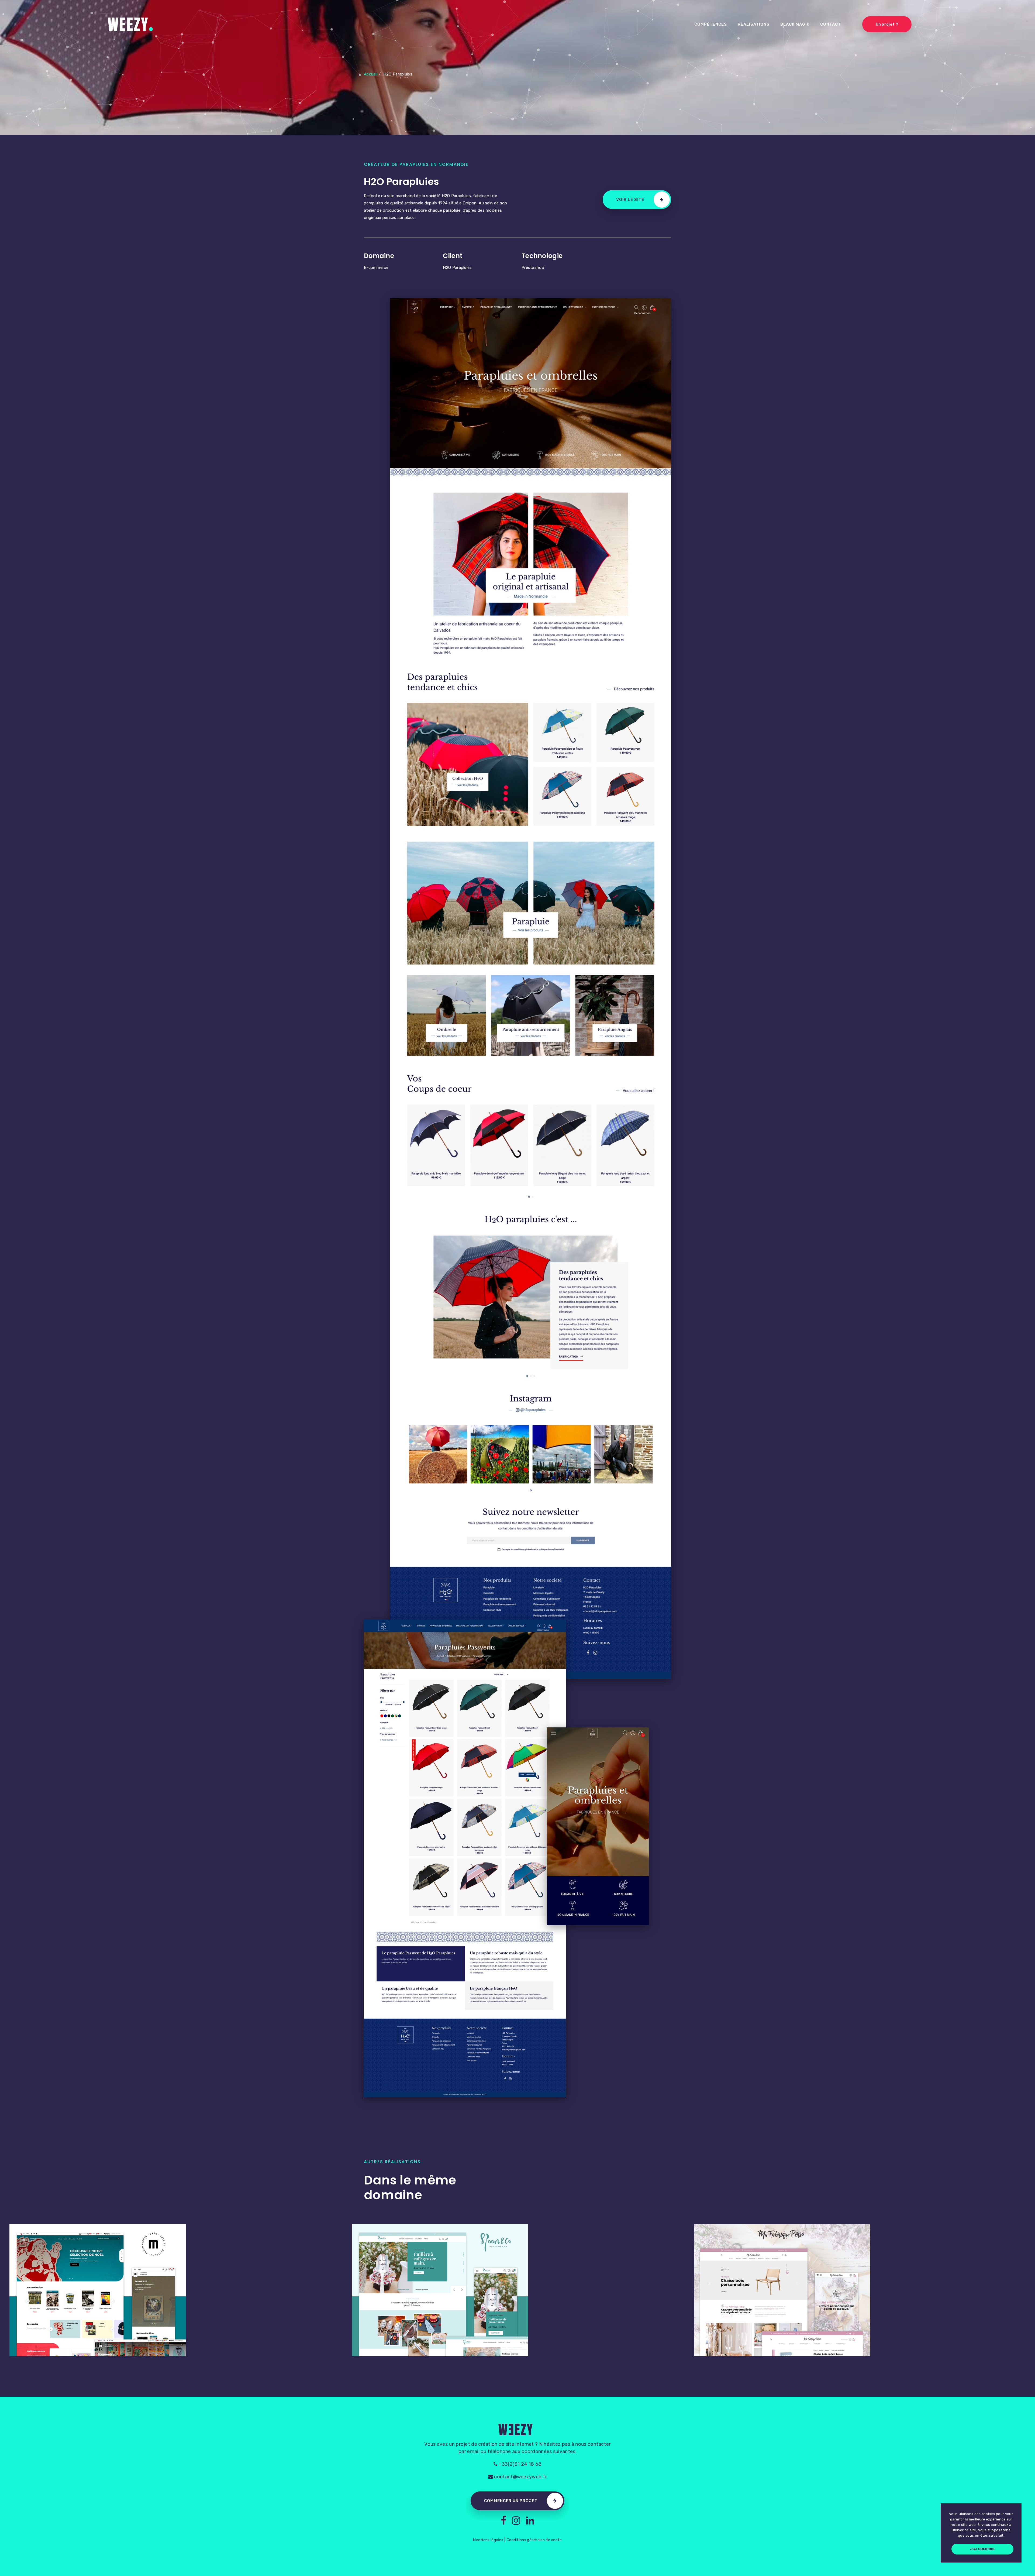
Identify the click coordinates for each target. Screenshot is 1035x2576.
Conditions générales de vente (534, 2540)
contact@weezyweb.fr (520, 2477)
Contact (831, 24)
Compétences (711, 24)
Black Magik (795, 24)
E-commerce (376, 267)
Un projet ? (887, 24)
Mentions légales (488, 2540)
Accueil (371, 74)
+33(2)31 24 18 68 (519, 2464)
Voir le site (630, 200)
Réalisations (754, 24)
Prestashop (533, 267)
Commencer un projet (511, 2501)
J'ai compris (982, 2549)
